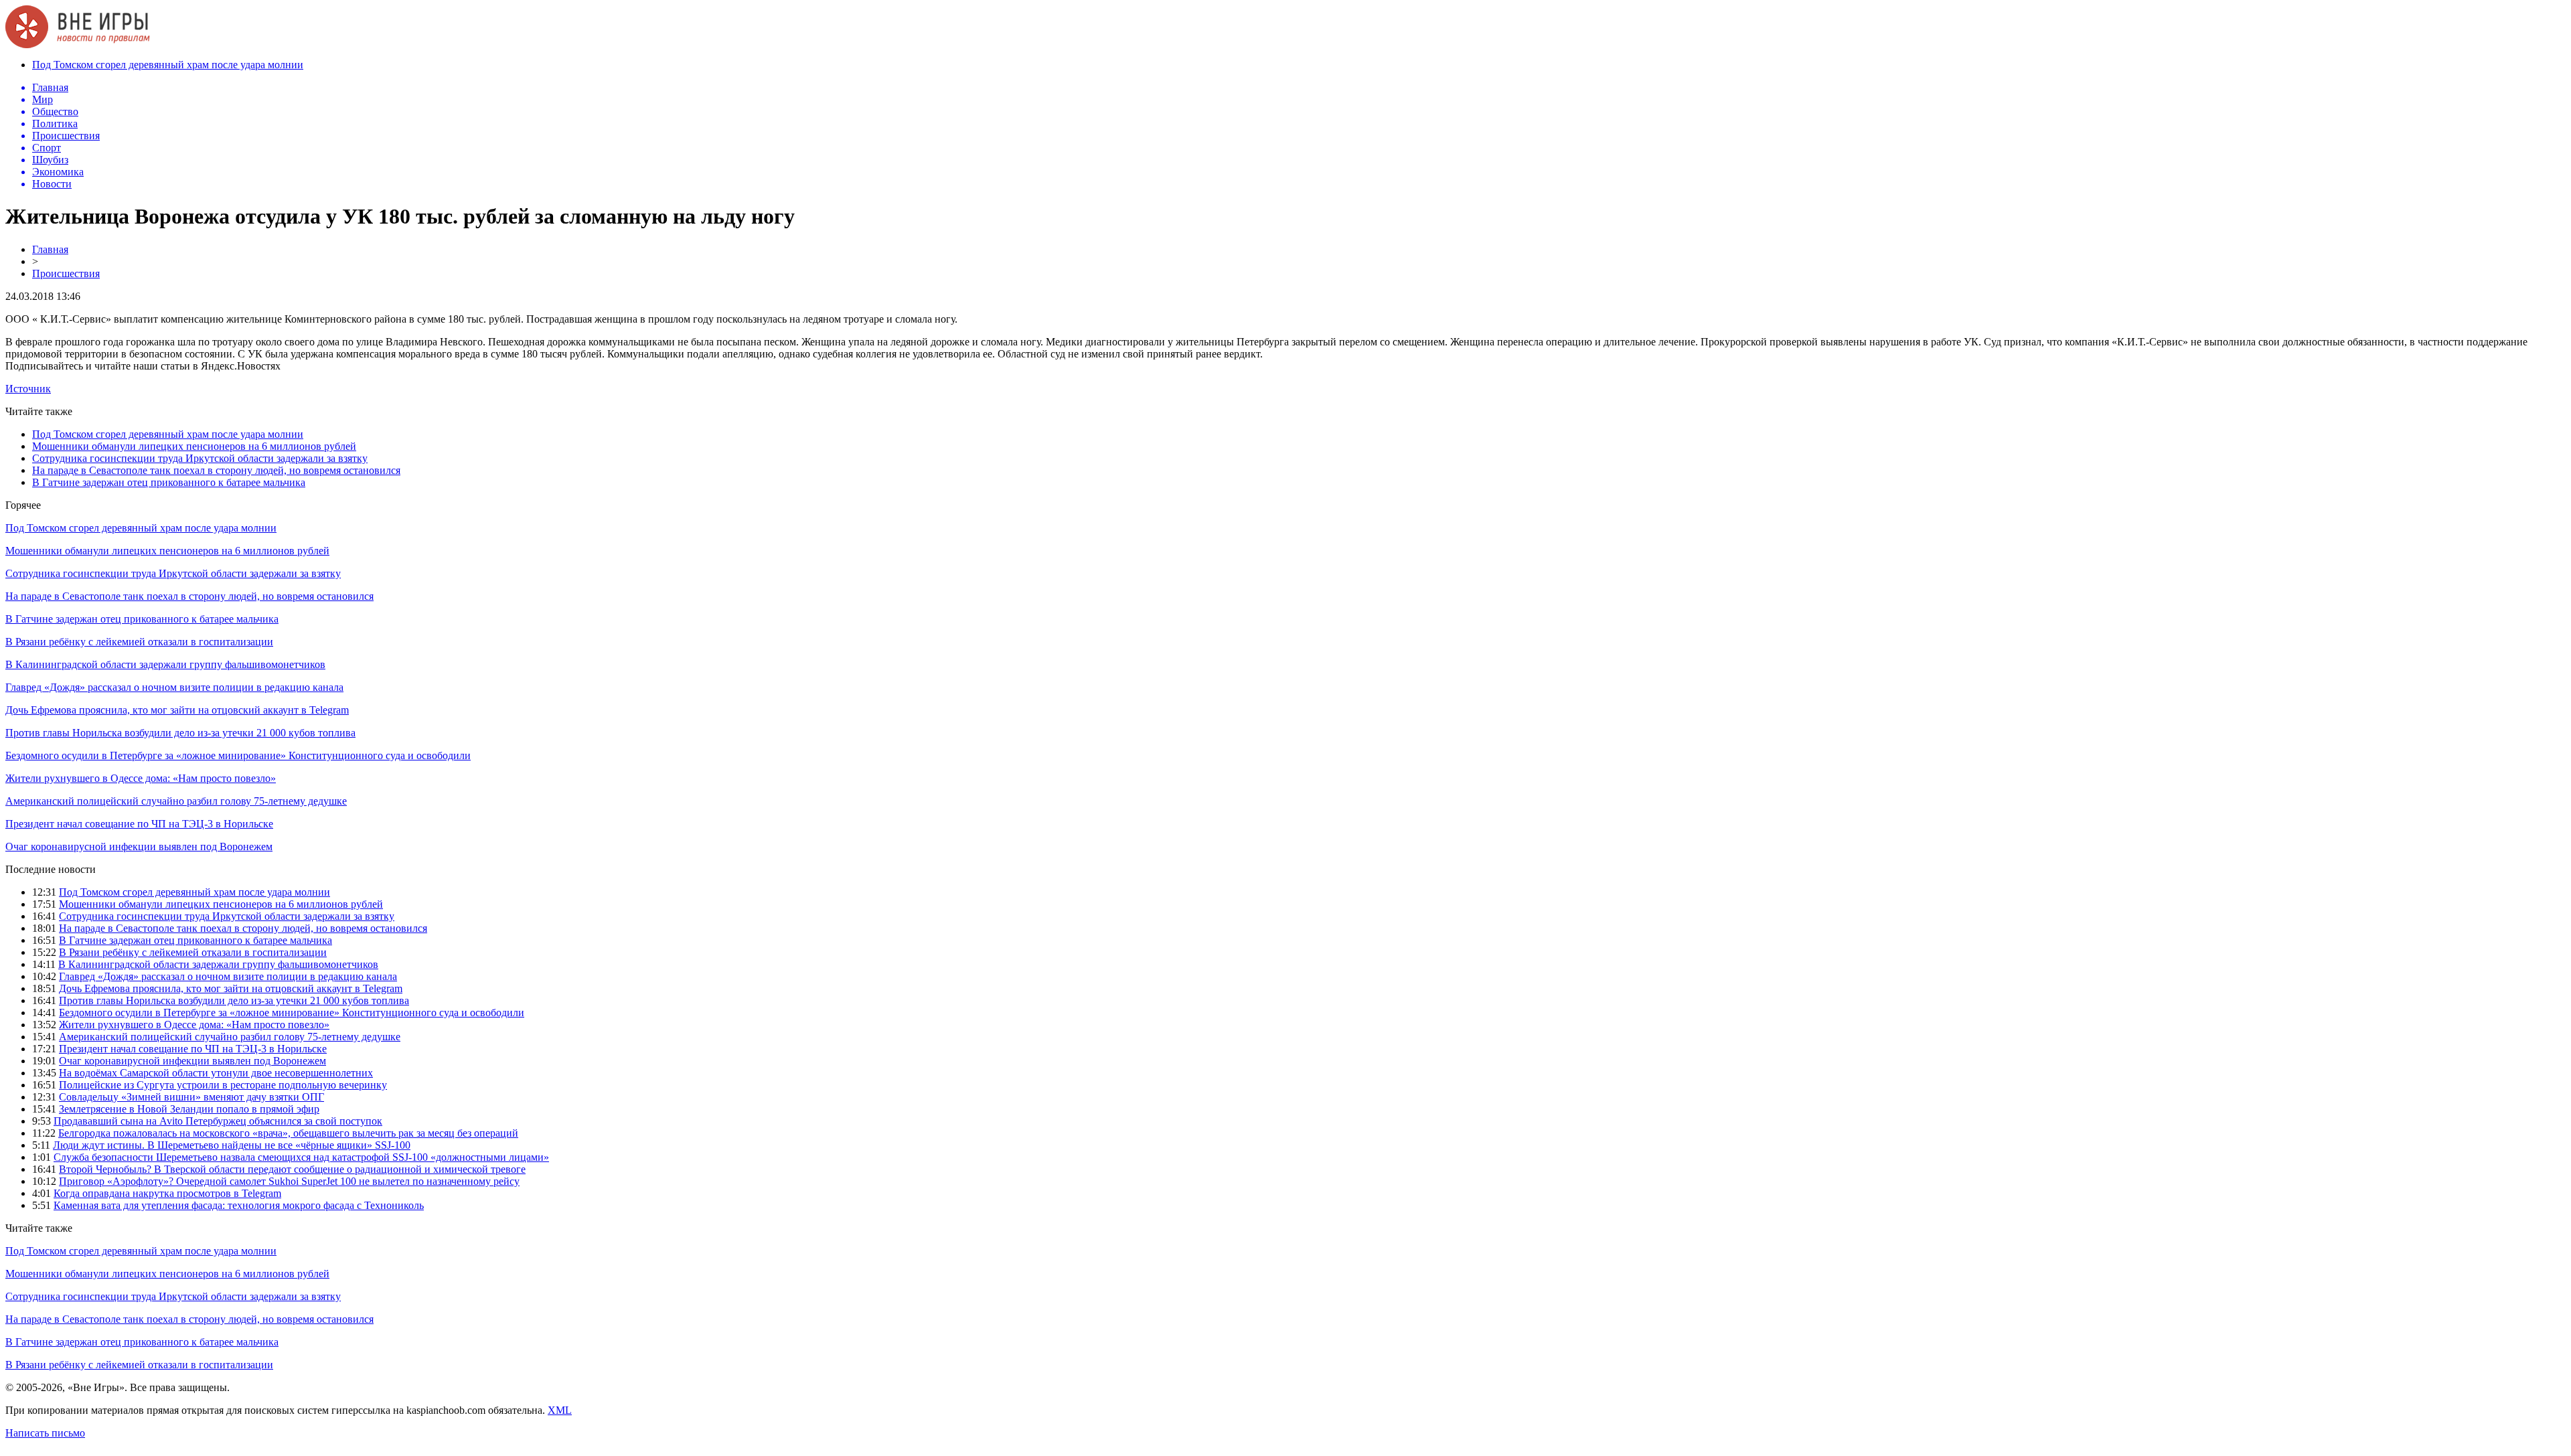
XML (560, 1410)
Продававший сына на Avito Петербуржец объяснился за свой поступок (218, 1121)
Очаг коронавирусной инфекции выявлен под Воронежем (139, 846)
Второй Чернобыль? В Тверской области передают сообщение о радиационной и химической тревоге (292, 1169)
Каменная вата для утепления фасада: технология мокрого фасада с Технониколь (239, 1205)
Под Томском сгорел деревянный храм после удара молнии (168, 65)
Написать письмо (45, 1433)
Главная (50, 249)
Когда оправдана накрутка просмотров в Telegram (167, 1193)
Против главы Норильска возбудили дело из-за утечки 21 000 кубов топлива (180, 733)
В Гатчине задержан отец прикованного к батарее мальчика (169, 482)
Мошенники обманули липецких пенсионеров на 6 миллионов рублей (194, 446)
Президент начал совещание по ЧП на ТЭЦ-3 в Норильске (139, 824)
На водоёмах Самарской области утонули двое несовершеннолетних (216, 1073)
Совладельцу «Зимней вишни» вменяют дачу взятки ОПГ (191, 1097)
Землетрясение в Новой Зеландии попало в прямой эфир (189, 1109)
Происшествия (66, 273)
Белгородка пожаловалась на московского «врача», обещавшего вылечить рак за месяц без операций (288, 1133)
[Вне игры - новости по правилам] (78, 45)
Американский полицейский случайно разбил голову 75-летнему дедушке (176, 801)
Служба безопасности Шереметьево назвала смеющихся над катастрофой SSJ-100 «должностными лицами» (301, 1157)
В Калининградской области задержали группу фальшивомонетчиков (165, 664)
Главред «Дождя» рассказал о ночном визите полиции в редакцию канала (174, 687)
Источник (28, 389)
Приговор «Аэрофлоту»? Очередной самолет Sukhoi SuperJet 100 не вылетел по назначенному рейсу (289, 1181)
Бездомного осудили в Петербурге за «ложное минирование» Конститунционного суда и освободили (238, 755)
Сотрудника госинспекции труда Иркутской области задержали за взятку (200, 458)
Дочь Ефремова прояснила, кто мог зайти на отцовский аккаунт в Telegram (177, 710)
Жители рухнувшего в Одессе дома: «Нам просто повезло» (141, 778)
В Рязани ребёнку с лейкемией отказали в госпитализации (139, 642)
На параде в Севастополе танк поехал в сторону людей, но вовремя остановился (216, 470)
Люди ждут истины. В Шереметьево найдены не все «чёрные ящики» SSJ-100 (232, 1145)
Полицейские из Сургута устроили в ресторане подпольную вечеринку (223, 1085)
